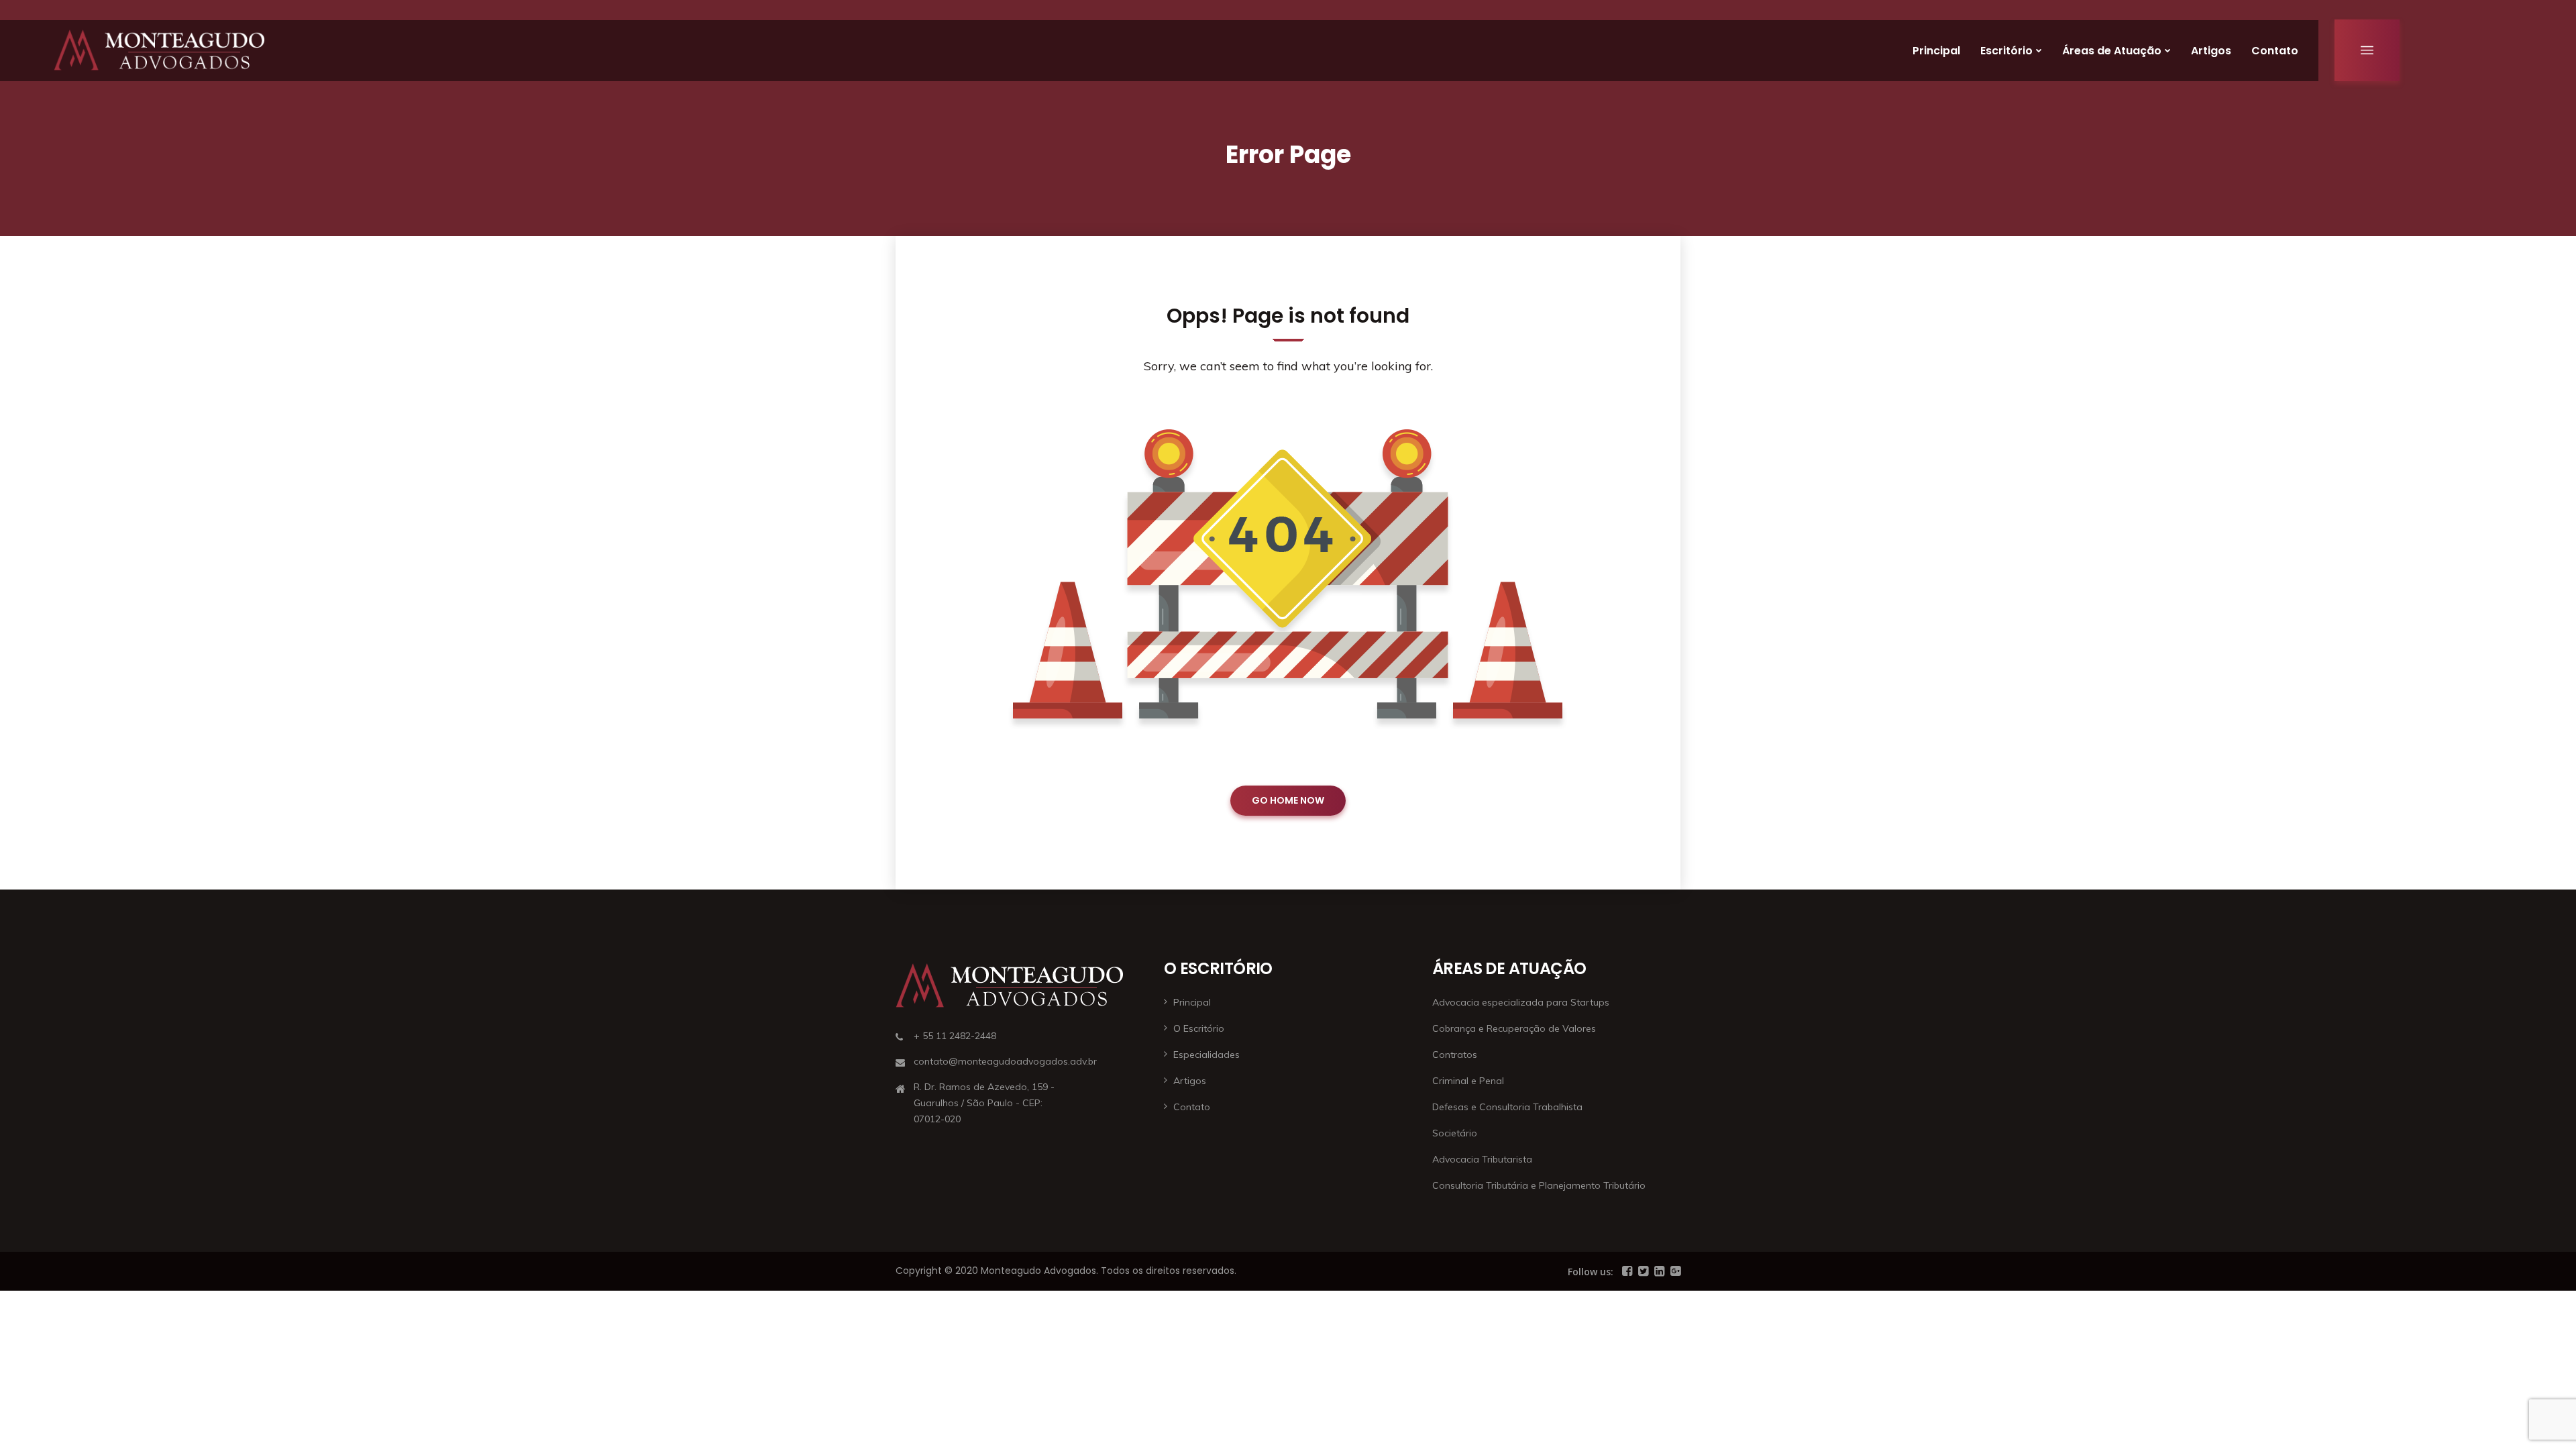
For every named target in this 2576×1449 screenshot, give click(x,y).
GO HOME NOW (1288, 800)
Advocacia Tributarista (1482, 1159)
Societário (1455, 1133)
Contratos (1455, 1055)
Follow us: (1591, 1272)
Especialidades (1206, 1055)
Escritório (2006, 51)
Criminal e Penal (1468, 1081)
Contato (2275, 51)
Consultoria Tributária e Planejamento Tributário (1539, 1185)
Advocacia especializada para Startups (1521, 1002)
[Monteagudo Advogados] (159, 50)
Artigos (2211, 51)
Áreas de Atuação (2112, 51)
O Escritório (1199, 1028)
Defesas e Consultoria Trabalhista (1507, 1107)
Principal (1936, 51)
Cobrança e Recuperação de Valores (1514, 1028)
